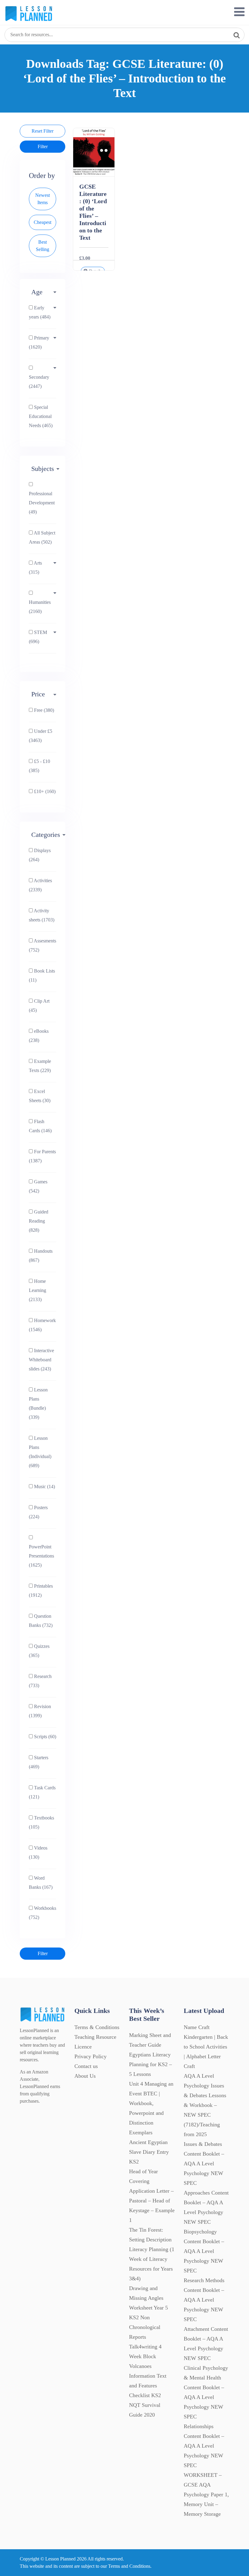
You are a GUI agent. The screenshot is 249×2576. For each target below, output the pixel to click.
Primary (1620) (39, 342)
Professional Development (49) (42, 503)
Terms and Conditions (129, 2566)
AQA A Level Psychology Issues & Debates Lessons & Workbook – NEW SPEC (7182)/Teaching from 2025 (205, 2105)
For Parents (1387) (42, 1156)
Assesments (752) (43, 945)
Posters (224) (38, 1512)
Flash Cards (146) (40, 1126)
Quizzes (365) (39, 1651)
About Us (85, 2076)
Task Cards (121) (42, 1792)
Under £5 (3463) (41, 736)
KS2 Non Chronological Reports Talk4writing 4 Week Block (145, 2337)
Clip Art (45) (39, 1006)
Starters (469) (39, 1762)
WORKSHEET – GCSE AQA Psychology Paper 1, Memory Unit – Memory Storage (206, 2494)
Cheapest (43, 222)
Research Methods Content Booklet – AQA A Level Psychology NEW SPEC (204, 2300)
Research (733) (40, 1681)
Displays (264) (40, 855)
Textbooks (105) (41, 1822)
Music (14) (44, 1486)
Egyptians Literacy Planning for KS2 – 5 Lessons (150, 2064)
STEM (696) (38, 637)
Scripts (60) (44, 1737)
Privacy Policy (90, 2056)
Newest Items (43, 199)
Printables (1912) (41, 1591)
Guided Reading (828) (39, 1221)
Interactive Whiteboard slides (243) (41, 1360)
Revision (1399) (40, 1711)
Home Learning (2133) (38, 1290)
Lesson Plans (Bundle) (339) (38, 1403)
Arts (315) (35, 567)
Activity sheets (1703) (42, 915)
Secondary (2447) (39, 382)
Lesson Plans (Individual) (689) (40, 1452)
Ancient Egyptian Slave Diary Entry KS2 (149, 2152)
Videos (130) (38, 1852)
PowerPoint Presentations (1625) (41, 1556)
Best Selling (43, 246)
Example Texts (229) (40, 1066)
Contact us (86, 2066)
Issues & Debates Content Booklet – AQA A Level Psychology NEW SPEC (204, 2163)
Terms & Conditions (97, 2027)
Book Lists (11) (42, 975)
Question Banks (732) (41, 1621)
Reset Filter (43, 131)
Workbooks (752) (43, 1913)
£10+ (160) (44, 791)
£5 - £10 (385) (39, 766)
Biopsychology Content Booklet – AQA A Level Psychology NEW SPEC (204, 2251)
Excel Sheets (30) (40, 1096)
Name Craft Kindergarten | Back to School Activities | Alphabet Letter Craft (206, 2047)
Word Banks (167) (41, 1883)
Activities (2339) (40, 885)
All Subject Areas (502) (42, 537)
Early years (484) (40, 312)
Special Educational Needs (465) (41, 416)
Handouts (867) (41, 1256)
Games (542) (38, 1186)
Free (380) (43, 710)
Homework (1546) (42, 1325)
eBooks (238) (39, 1036)
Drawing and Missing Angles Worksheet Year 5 (148, 2298)
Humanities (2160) (40, 607)
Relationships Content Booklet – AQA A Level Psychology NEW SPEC (204, 2446)
